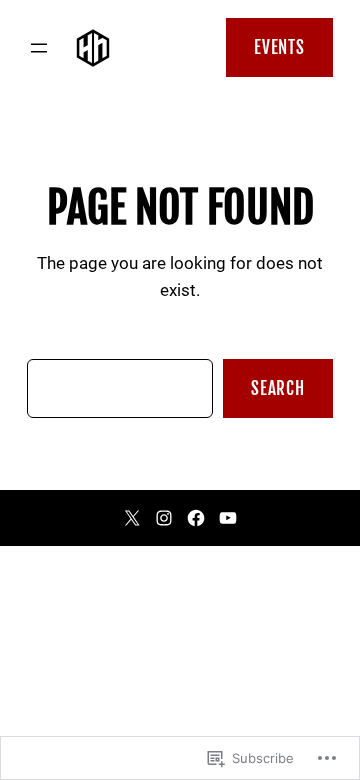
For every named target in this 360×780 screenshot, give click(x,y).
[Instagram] (164, 518)
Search (278, 388)
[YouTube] (228, 518)
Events (279, 47)
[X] (132, 518)
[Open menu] (39, 48)
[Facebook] (196, 518)
